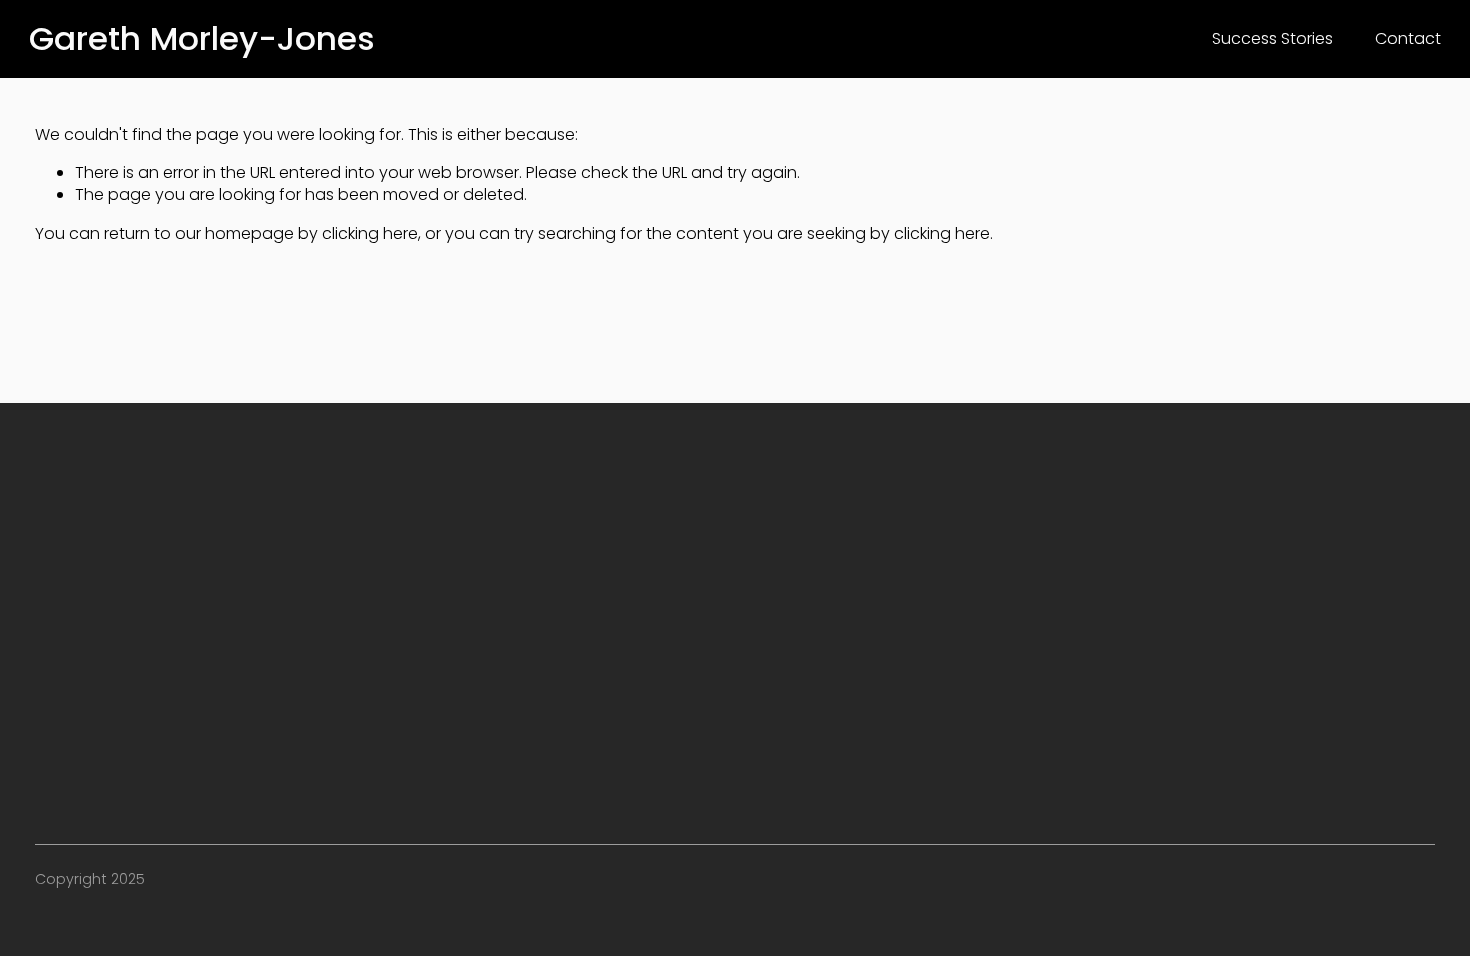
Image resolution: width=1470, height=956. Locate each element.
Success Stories (1272, 38)
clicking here (370, 233)
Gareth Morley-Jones (202, 38)
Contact (1408, 38)
